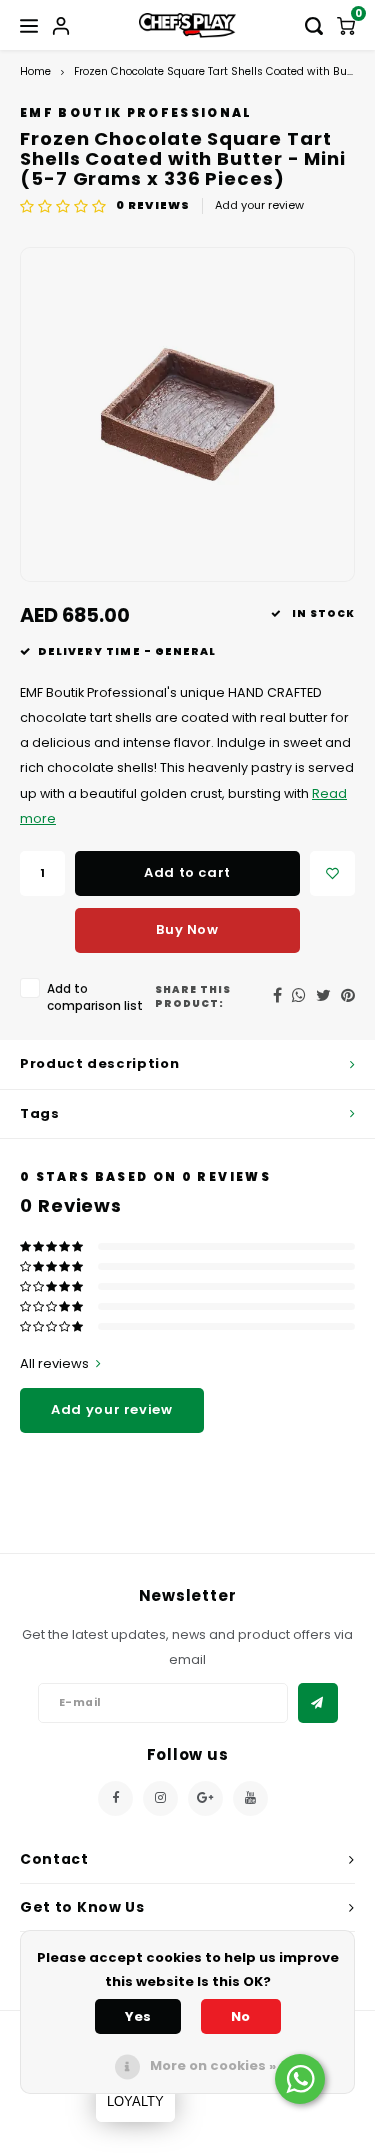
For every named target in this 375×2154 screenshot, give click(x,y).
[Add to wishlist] (332, 873)
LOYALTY (135, 2101)
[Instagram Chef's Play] (160, 1798)
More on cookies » (213, 2065)
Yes (138, 2016)
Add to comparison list (95, 997)
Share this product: (193, 996)
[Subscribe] (318, 1703)
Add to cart (187, 872)
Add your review (259, 205)
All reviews (54, 1364)
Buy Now (187, 929)
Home (35, 71)
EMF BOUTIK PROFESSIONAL (136, 113)
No (240, 2016)
